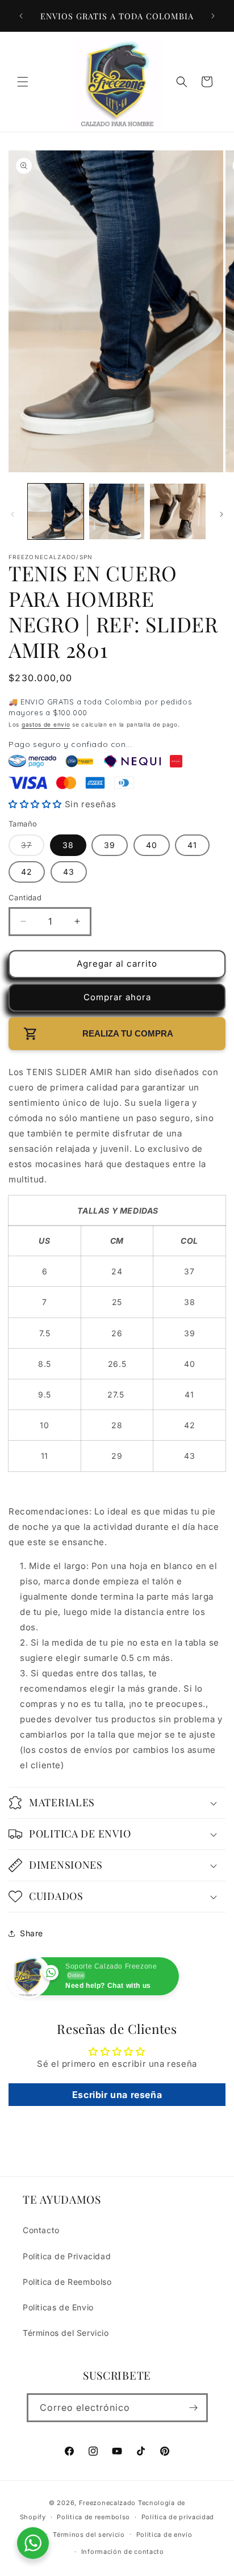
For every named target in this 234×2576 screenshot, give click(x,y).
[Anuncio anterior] (21, 16)
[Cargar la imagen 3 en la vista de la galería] (178, 511)
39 (110, 845)
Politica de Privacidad (67, 2256)
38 (68, 845)
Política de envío (164, 2535)
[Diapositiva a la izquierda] (12, 514)
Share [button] (32, 1933)
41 (192, 845)
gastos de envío (46, 724)
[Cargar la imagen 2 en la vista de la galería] (117, 511)
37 (29, 848)
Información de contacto (123, 2552)
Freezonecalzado (108, 2503)
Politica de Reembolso (67, 2282)
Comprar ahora (117, 997)
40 (152, 845)
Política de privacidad (178, 2517)
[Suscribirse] (194, 2408)
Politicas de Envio (58, 2307)
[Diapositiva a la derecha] (222, 514)
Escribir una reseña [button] (117, 2095)
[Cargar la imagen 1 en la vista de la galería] (56, 511)
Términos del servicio (89, 2535)
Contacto (41, 2230)
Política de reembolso (93, 2517)
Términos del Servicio (66, 2333)
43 (69, 872)
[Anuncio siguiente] (213, 16)
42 (27, 872)
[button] (23, 82)
